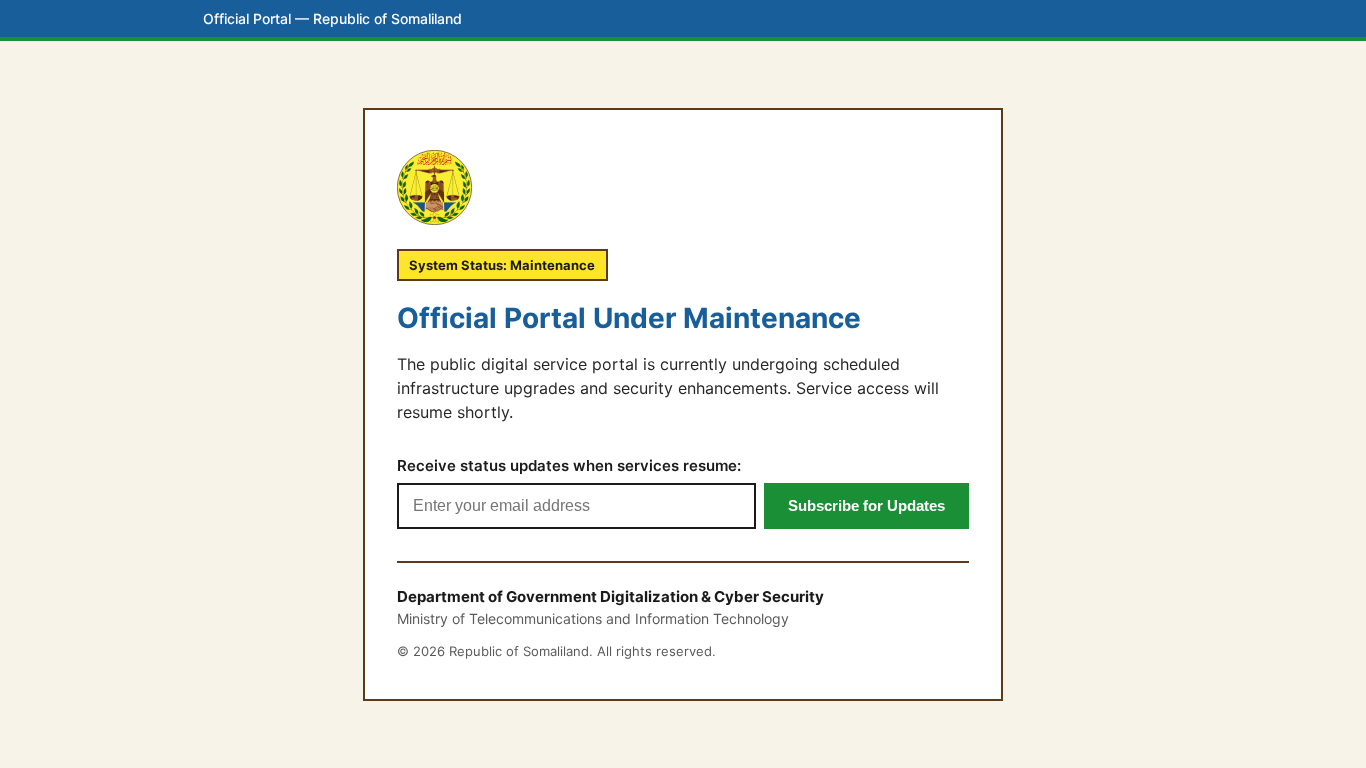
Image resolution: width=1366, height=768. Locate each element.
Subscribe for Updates (866, 505)
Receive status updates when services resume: (569, 465)
